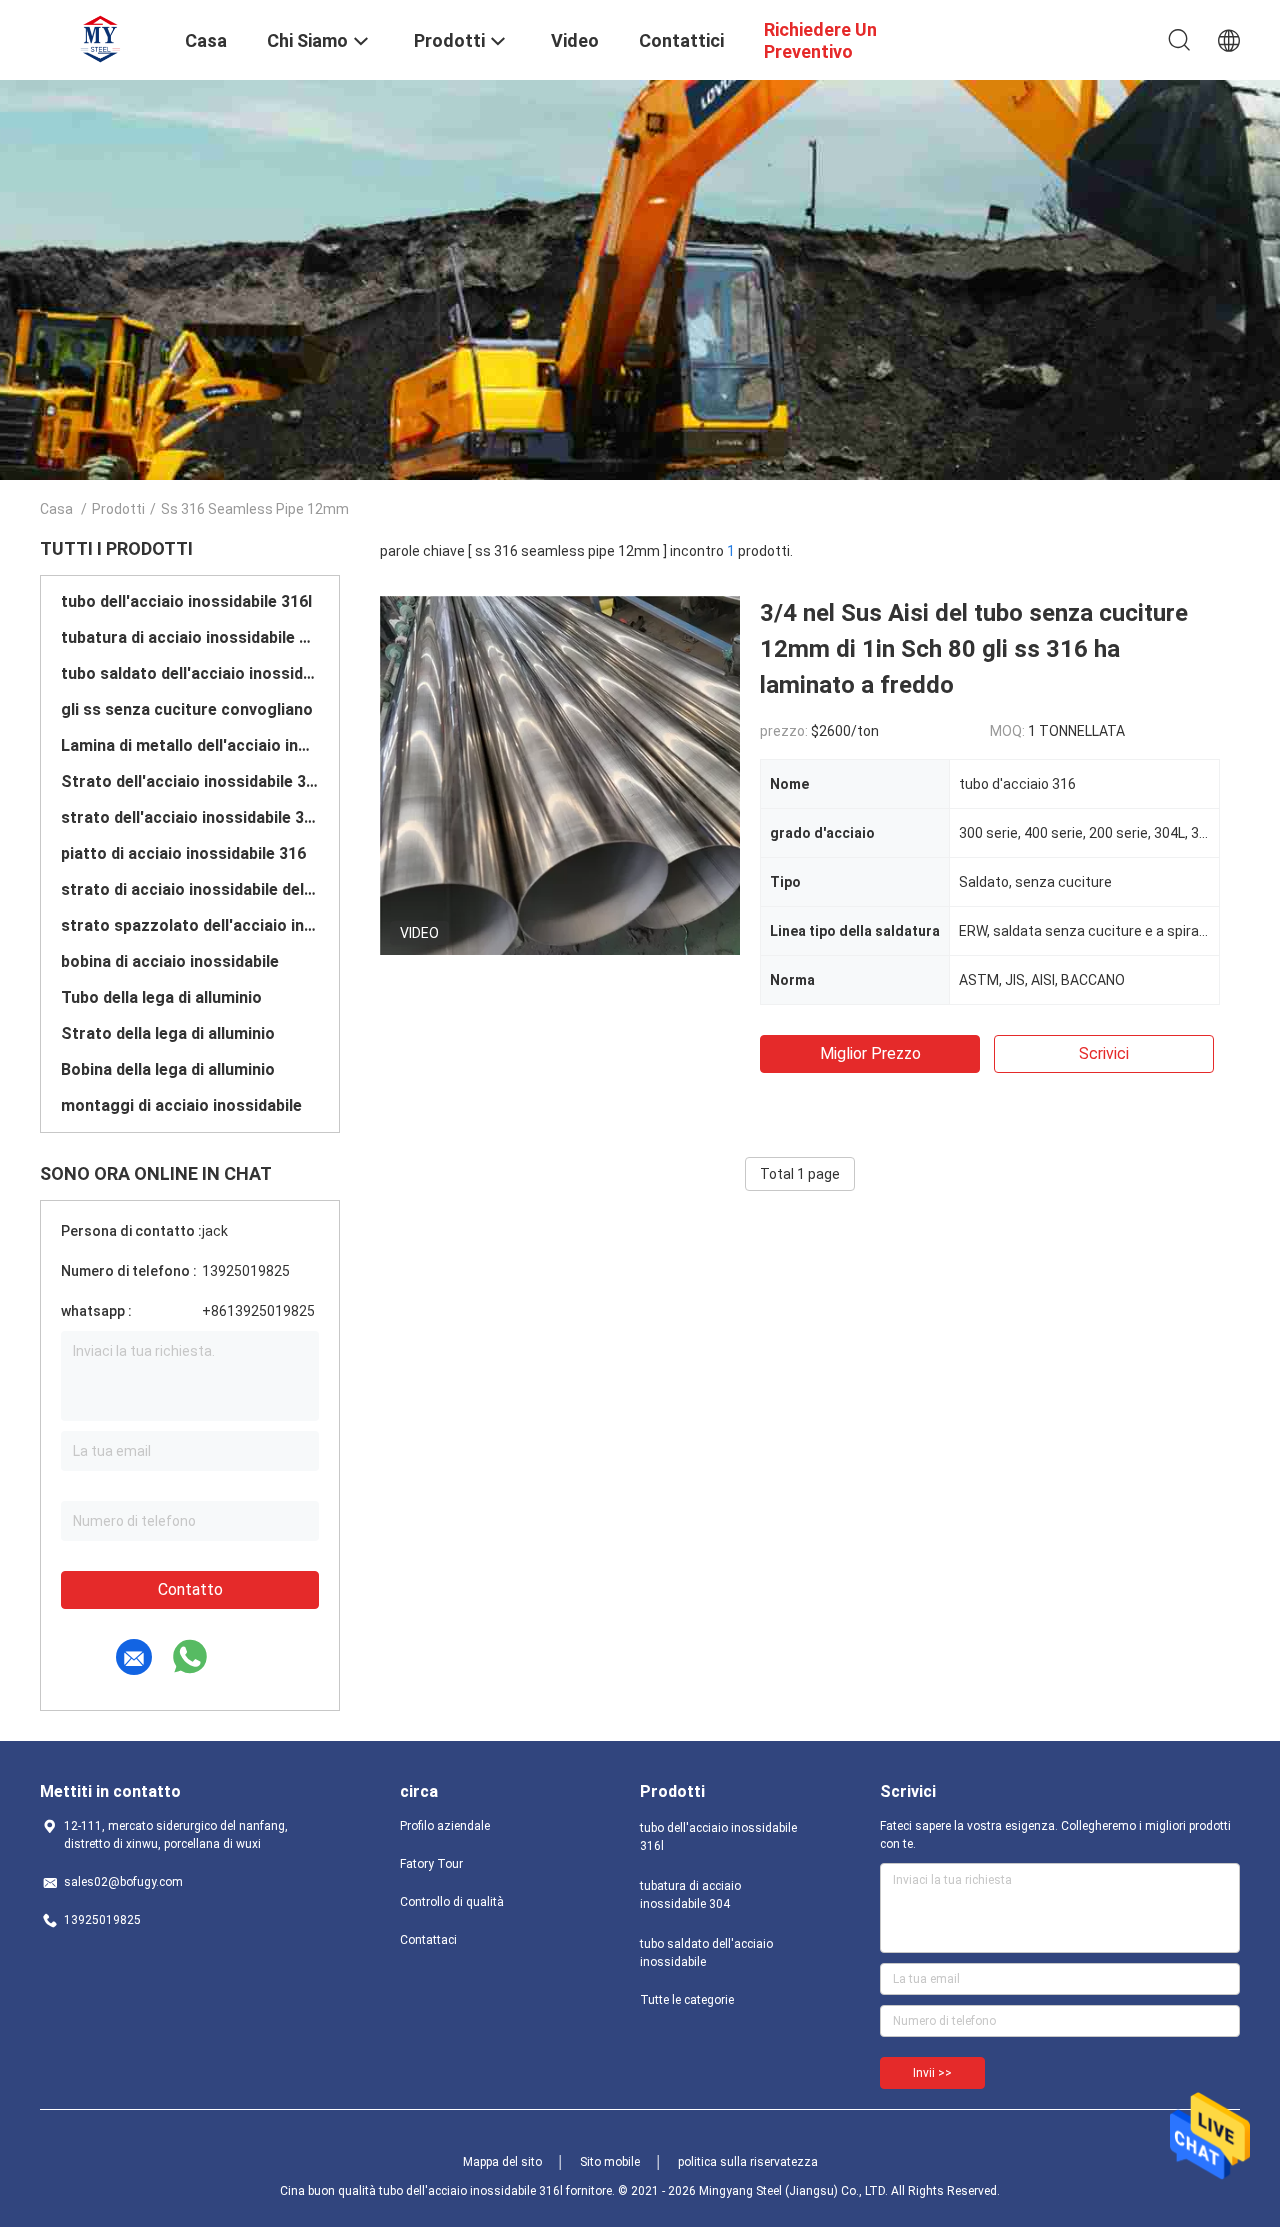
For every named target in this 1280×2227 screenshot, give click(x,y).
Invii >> (932, 2073)
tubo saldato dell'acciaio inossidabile (190, 673)
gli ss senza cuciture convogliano (187, 709)
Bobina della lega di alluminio (168, 1069)
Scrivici (1104, 1053)
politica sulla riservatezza (748, 2162)
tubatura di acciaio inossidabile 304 (190, 637)
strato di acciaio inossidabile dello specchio (190, 889)
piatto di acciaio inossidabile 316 (183, 853)
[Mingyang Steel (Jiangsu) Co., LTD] (100, 38)
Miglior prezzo (870, 1053)
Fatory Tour (431, 1864)
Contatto (190, 1589)
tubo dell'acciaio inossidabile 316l (186, 601)
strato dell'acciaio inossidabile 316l (190, 817)
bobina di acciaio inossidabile (170, 961)
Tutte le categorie (687, 2000)
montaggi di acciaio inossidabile (181, 1105)
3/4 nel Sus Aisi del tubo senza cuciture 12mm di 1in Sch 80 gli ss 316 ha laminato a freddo (974, 649)
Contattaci (428, 1940)
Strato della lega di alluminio (168, 1033)
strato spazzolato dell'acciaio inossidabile (190, 925)
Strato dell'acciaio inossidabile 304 (190, 781)
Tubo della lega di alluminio (161, 997)
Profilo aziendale (445, 1826)
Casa (56, 509)
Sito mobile (610, 2162)
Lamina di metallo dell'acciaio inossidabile (190, 745)
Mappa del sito (502, 2162)
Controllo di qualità (452, 1902)
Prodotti (118, 509)
